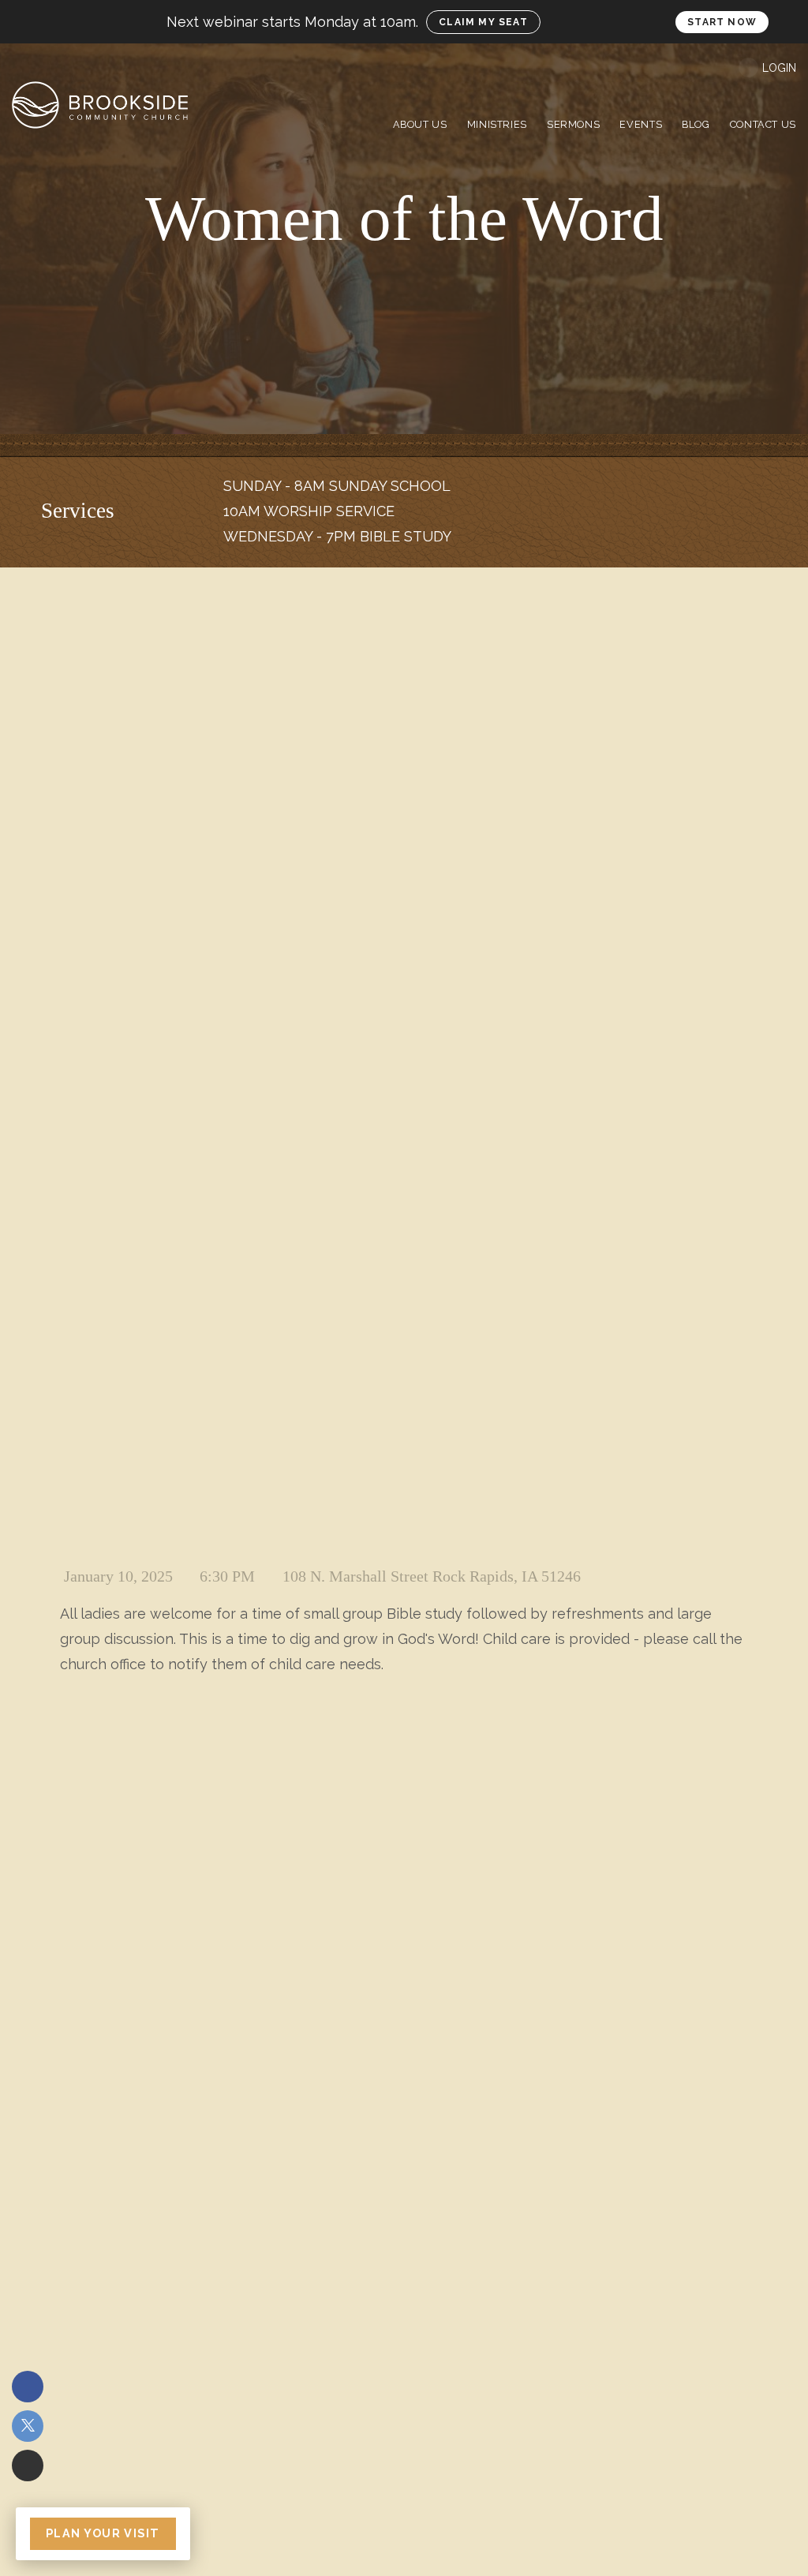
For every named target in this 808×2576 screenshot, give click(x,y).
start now (722, 22)
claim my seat (483, 22)
